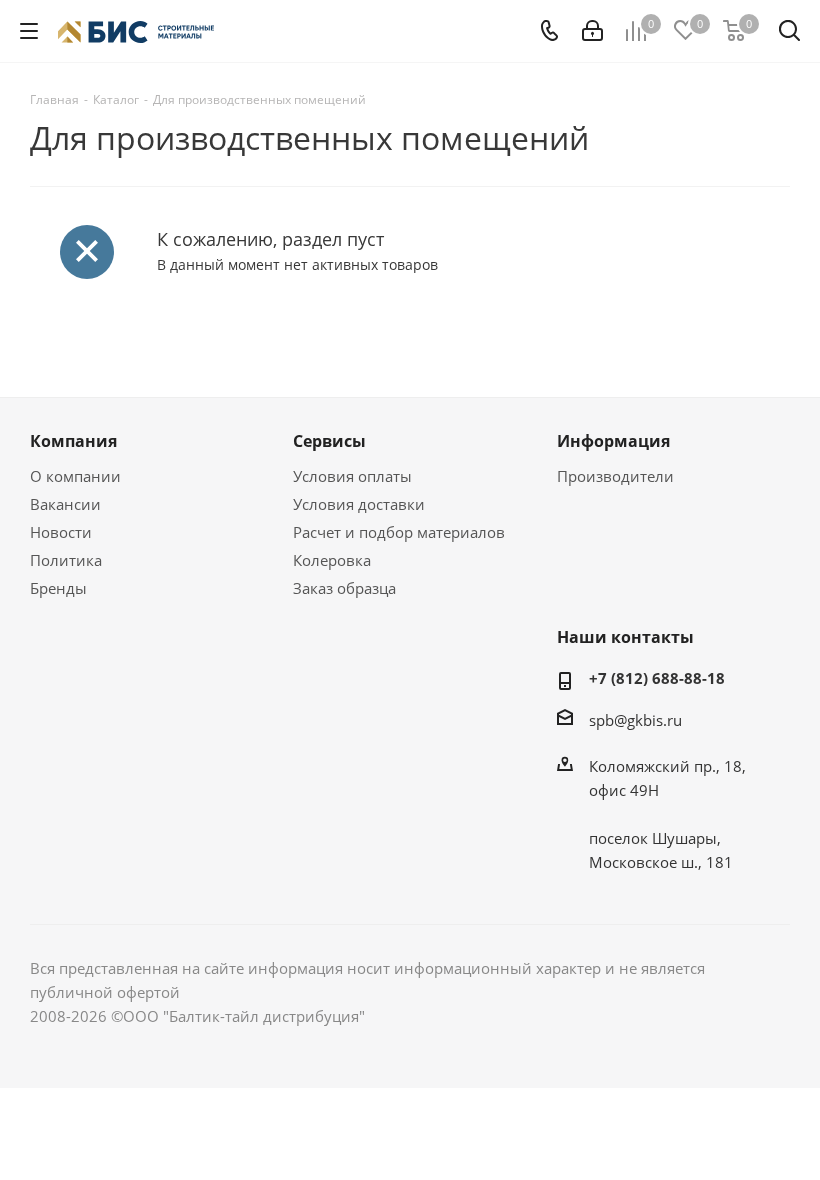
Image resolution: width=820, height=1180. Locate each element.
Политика (66, 560)
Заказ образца (344, 588)
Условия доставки (359, 504)
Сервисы (329, 441)
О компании (75, 476)
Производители (615, 476)
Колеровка (332, 560)
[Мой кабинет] (592, 31)
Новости (61, 532)
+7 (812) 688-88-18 (657, 678)
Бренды (58, 588)
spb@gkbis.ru (635, 720)
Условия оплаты (352, 476)
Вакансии (65, 504)
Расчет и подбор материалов (399, 532)
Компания (73, 441)
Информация (613, 441)
